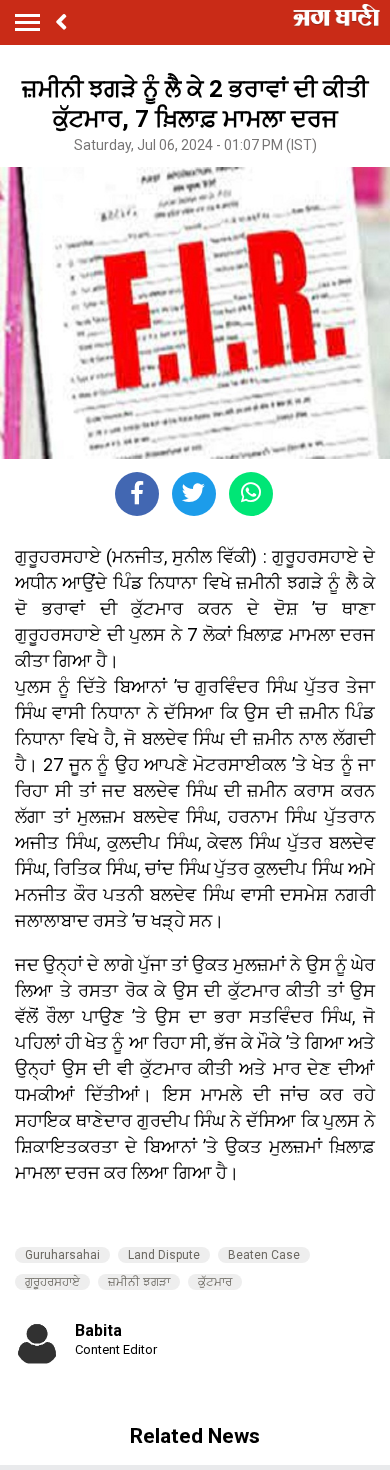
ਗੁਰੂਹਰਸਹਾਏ (52, 1282)
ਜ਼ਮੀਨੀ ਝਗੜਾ (139, 1282)
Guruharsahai (62, 1255)
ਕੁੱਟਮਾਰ (215, 1282)
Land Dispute (164, 1255)
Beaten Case (264, 1255)
